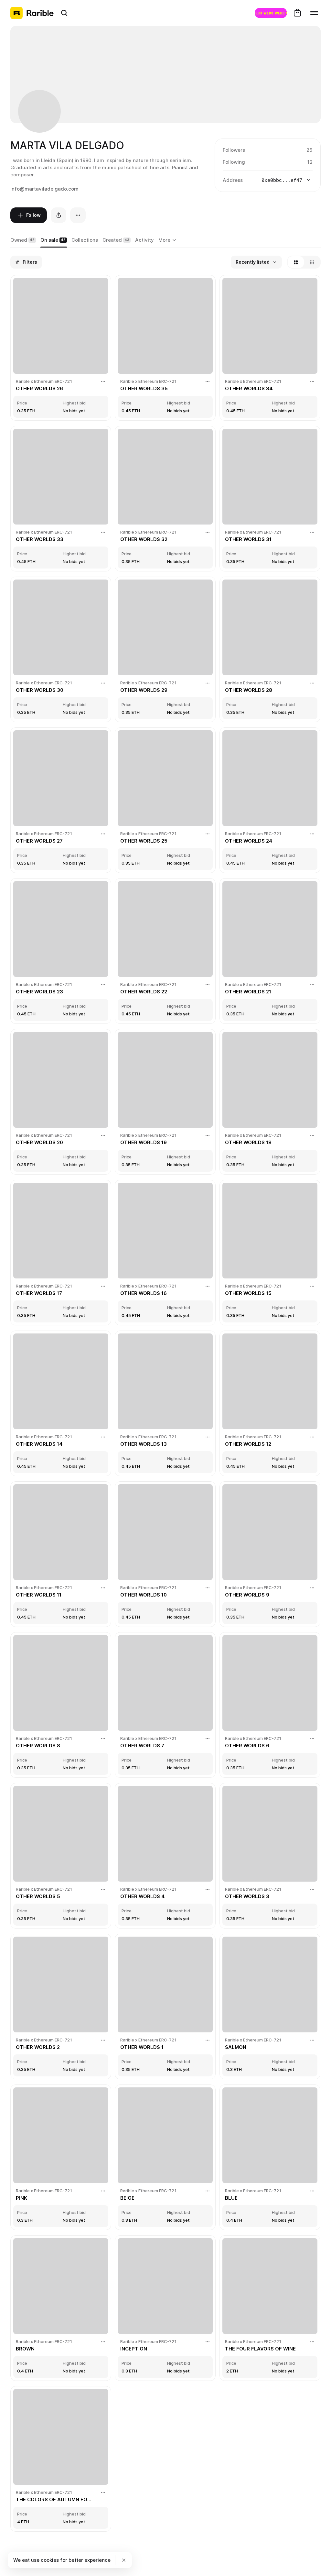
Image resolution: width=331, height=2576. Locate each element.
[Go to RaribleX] (271, 13)
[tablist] (168, 240)
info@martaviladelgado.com (44, 189)
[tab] (23, 240)
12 (310, 162)
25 (310, 150)
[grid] (165, 1404)
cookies (50, 2560)
